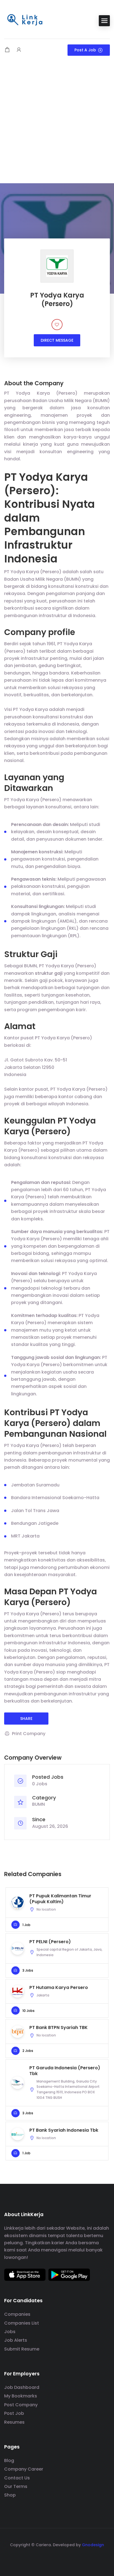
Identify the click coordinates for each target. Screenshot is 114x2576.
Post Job (14, 2413)
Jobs (10, 2332)
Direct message (57, 340)
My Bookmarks (21, 2396)
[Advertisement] (57, 124)
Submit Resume (22, 2349)
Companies (17, 2314)
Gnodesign (93, 2545)
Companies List (22, 2323)
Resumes (14, 2422)
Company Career (24, 2469)
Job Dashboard (22, 2387)
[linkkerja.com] (25, 20)
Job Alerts (16, 2340)
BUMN (38, 1804)
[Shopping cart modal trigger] (7, 50)
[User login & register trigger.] (19, 50)
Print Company (29, 1734)
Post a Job (85, 50)
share (26, 1719)
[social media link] (57, 2558)
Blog (9, 2461)
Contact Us (17, 2478)
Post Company (21, 2405)
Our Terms (16, 2486)
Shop (10, 2495)
